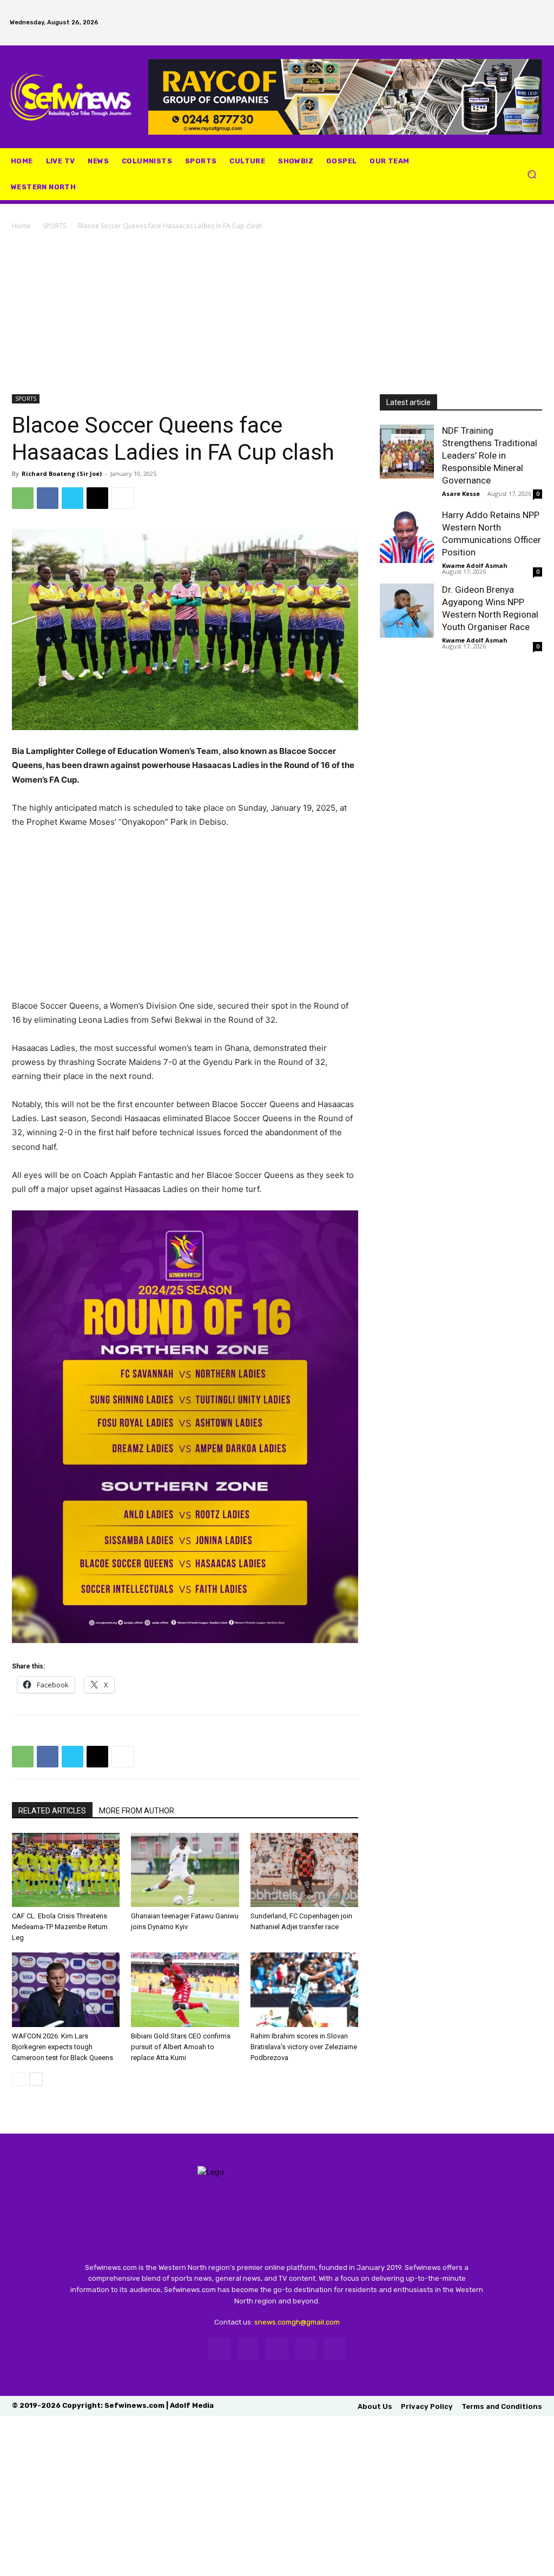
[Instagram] (485, 12)
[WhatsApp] (526, 12)
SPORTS (54, 226)
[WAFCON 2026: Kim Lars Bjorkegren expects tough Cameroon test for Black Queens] (66, 1989)
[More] (123, 498)
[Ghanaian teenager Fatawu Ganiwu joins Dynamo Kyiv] (185, 1870)
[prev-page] (19, 2079)
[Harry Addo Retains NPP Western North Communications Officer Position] (407, 536)
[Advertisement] (277, 313)
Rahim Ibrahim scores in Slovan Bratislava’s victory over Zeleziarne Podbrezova (304, 2047)
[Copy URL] (97, 498)
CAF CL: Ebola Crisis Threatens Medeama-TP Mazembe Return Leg (60, 1927)
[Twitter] (506, 12)
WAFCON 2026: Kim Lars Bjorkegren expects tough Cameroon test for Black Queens (62, 2047)
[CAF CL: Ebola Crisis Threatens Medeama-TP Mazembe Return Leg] (66, 1870)
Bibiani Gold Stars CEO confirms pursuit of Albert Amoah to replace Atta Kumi (181, 2047)
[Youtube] (499, 33)
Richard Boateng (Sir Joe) (62, 474)
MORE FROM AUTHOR (137, 1811)
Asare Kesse (461, 494)
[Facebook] (465, 12)
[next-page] (36, 2079)
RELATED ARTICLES (52, 1811)
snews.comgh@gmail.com (297, 2322)
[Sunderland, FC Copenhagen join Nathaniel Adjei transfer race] (304, 1870)
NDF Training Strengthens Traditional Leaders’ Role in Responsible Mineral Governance (490, 455)
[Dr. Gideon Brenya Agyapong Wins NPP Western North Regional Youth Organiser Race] (407, 611)
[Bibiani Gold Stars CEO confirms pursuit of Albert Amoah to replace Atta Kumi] (185, 1989)
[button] (532, 174)
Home (21, 226)
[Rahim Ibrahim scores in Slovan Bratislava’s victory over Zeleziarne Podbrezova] (304, 1989)
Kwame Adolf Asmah (475, 565)
